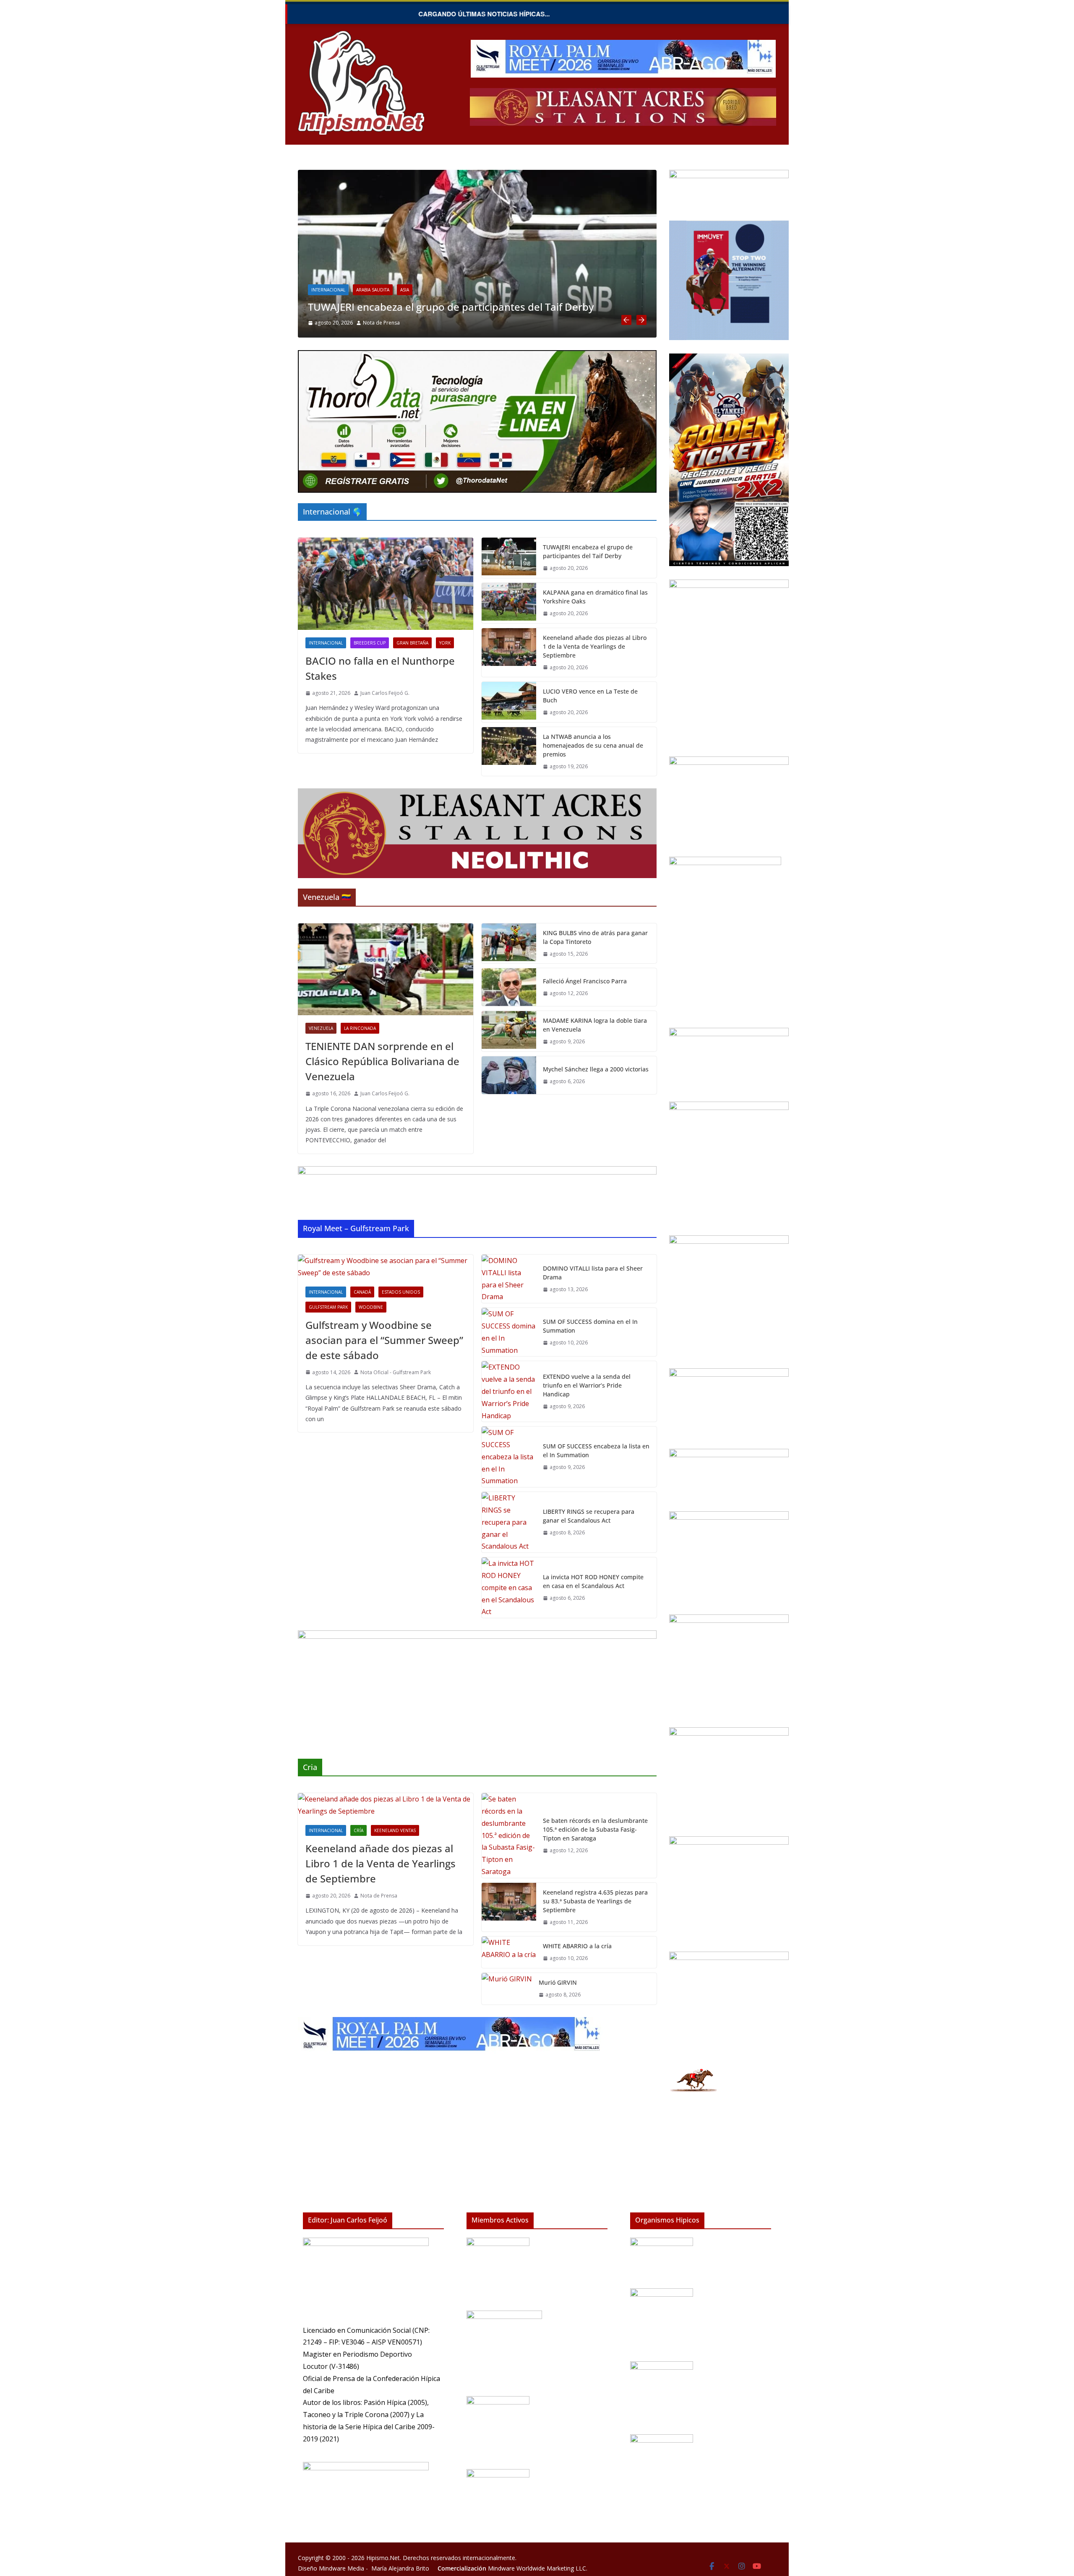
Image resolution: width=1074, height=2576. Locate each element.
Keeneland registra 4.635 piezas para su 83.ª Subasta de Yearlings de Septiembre (595, 1901)
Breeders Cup (370, 643)
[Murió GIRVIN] (507, 1989)
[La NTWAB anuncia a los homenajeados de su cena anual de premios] (509, 752)
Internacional (328, 290)
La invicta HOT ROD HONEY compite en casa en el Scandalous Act (593, 1581)
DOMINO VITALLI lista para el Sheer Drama (593, 1273)
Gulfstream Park (328, 1307)
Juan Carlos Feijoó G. (387, 323)
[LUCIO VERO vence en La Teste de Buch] (509, 702)
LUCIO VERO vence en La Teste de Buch (590, 696)
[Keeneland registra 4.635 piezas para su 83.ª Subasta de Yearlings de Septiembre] (509, 1907)
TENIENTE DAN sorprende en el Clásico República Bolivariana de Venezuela (382, 1061)
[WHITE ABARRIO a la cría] (509, 1952)
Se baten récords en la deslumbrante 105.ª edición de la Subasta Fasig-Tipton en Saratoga (595, 1829)
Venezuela (321, 1028)
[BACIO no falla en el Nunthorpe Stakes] (386, 584)
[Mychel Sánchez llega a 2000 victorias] (509, 1075)
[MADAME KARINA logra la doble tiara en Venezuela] (509, 1031)
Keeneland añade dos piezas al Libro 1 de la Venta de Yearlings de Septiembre (595, 646)
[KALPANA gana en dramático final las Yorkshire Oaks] (477, 176)
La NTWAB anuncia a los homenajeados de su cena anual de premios (593, 745)
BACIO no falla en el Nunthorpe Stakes (380, 668)
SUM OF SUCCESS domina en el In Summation (590, 1326)
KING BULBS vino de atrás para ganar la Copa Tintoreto (595, 937)
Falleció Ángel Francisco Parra (585, 981)
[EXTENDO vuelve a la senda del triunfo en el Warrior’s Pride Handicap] (509, 1391)
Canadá (362, 1292)
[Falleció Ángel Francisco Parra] (509, 987)
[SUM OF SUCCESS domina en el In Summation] (509, 1332)
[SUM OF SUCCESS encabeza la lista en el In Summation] (509, 1457)
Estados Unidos (401, 1292)
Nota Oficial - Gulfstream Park (396, 1372)
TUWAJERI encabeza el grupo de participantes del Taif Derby (588, 551)
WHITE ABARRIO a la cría (577, 1946)
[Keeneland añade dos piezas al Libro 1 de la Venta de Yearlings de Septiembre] (509, 653)
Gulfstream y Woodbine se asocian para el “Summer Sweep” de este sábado (384, 1340)
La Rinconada (360, 1028)
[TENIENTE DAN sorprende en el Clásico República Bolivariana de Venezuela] (386, 969)
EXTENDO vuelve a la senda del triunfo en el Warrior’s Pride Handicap (587, 1385)
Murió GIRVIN (558, 1982)
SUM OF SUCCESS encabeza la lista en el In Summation (596, 1450)
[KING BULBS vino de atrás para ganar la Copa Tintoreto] (509, 944)
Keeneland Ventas (395, 1830)
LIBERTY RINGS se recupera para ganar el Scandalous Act (589, 1516)
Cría (358, 1830)
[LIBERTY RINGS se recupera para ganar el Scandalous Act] (509, 1522)
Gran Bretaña (372, 290)
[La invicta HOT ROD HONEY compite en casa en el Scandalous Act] (509, 1588)
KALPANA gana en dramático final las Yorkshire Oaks (434, 307)
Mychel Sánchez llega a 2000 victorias (596, 1069)
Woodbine (371, 1307)
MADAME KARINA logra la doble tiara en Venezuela (595, 1025)
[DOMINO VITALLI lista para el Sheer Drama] (509, 1279)
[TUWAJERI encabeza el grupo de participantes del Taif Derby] (509, 558)
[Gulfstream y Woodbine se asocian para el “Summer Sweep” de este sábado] (386, 1267)
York (405, 290)
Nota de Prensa (379, 1896)
